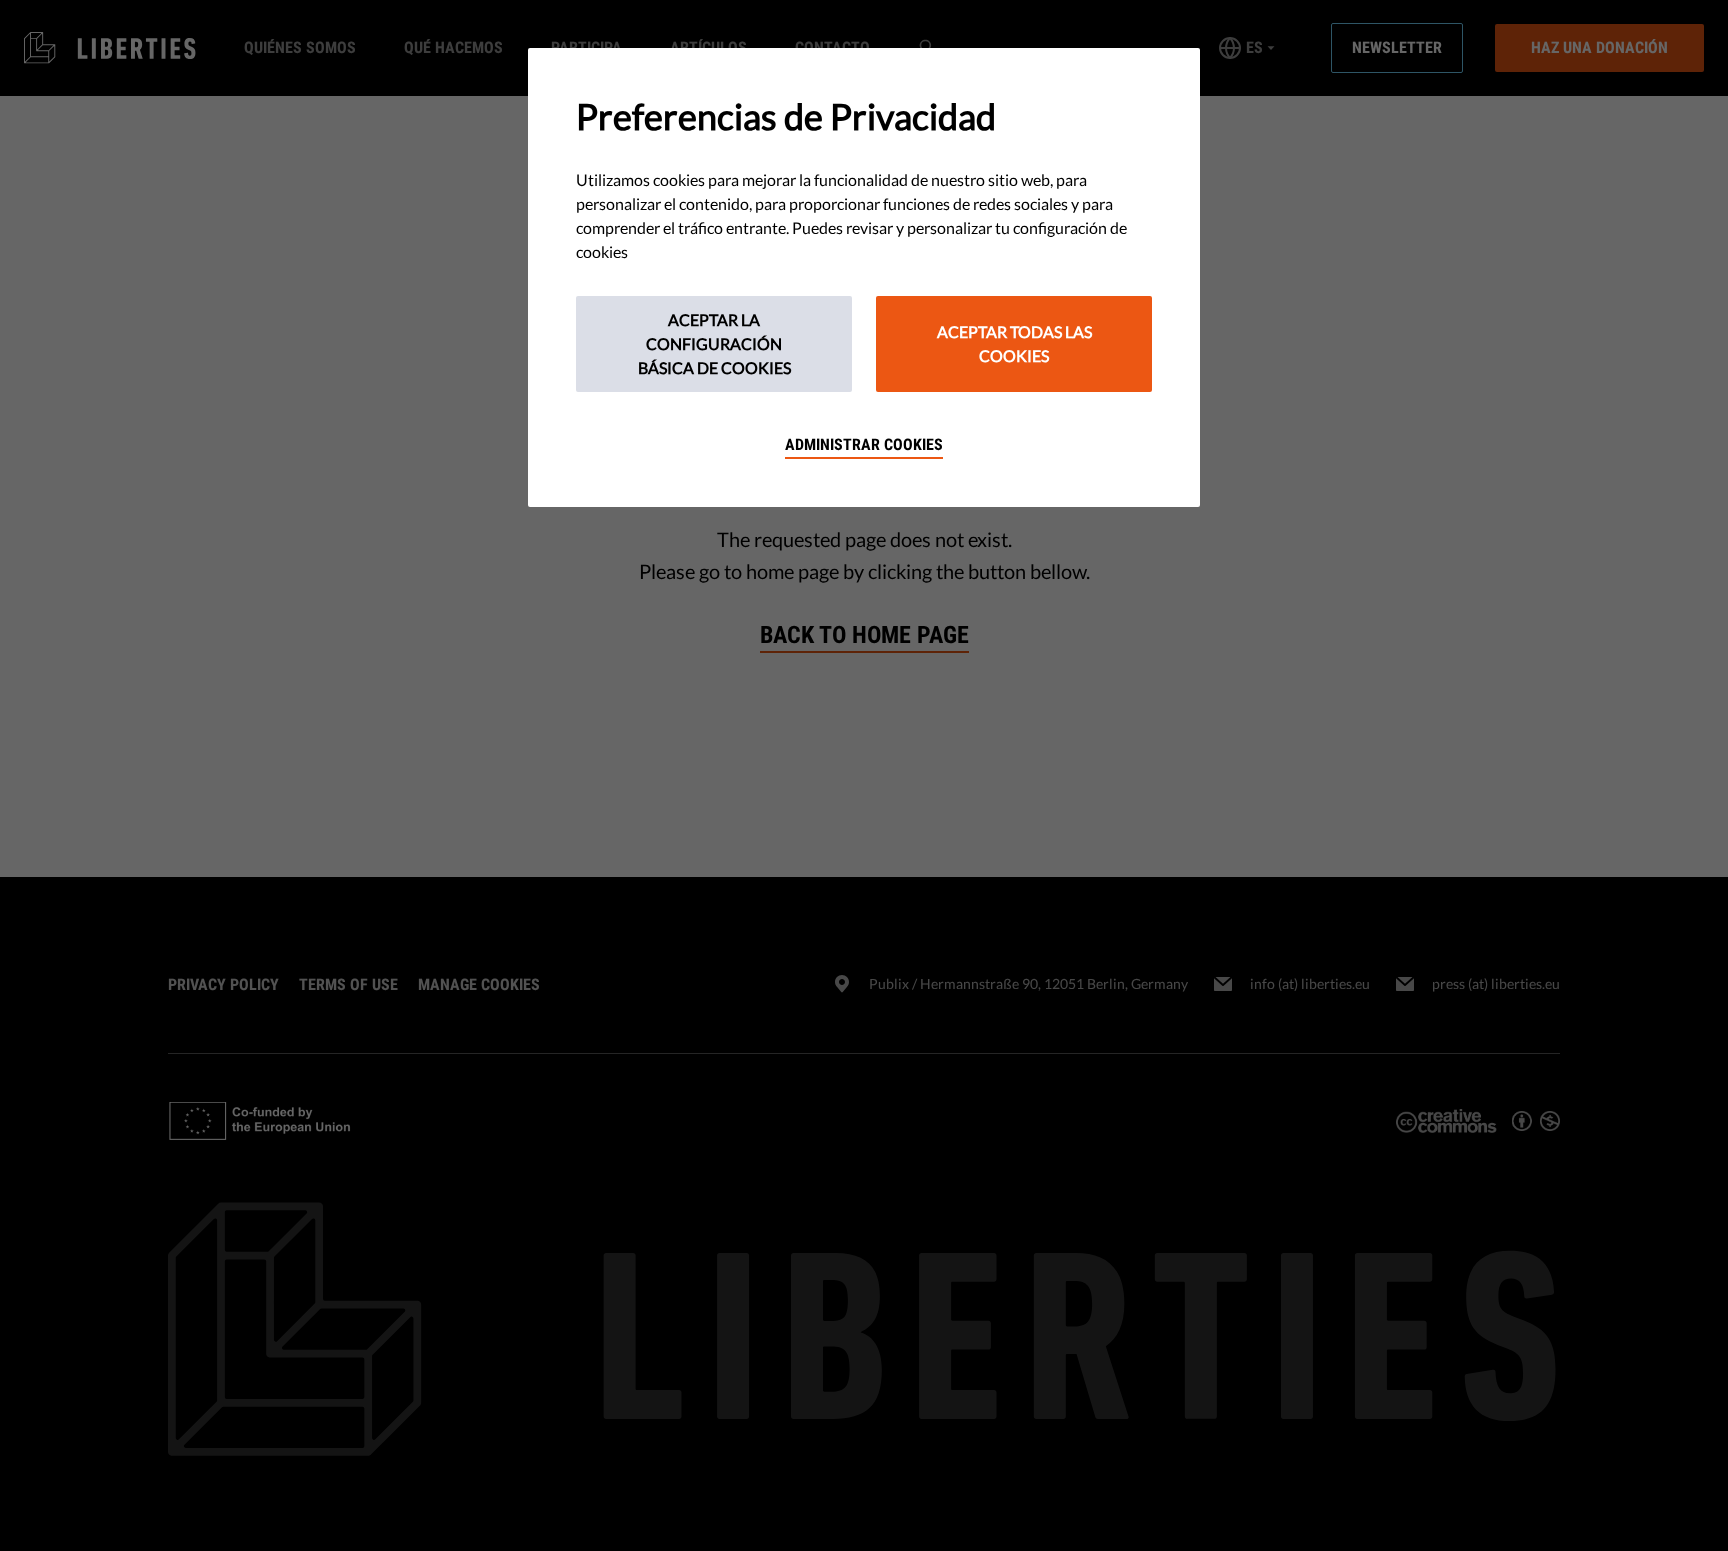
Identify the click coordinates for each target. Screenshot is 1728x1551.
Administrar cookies (864, 444)
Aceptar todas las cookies (1014, 343)
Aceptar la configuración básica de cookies (714, 343)
